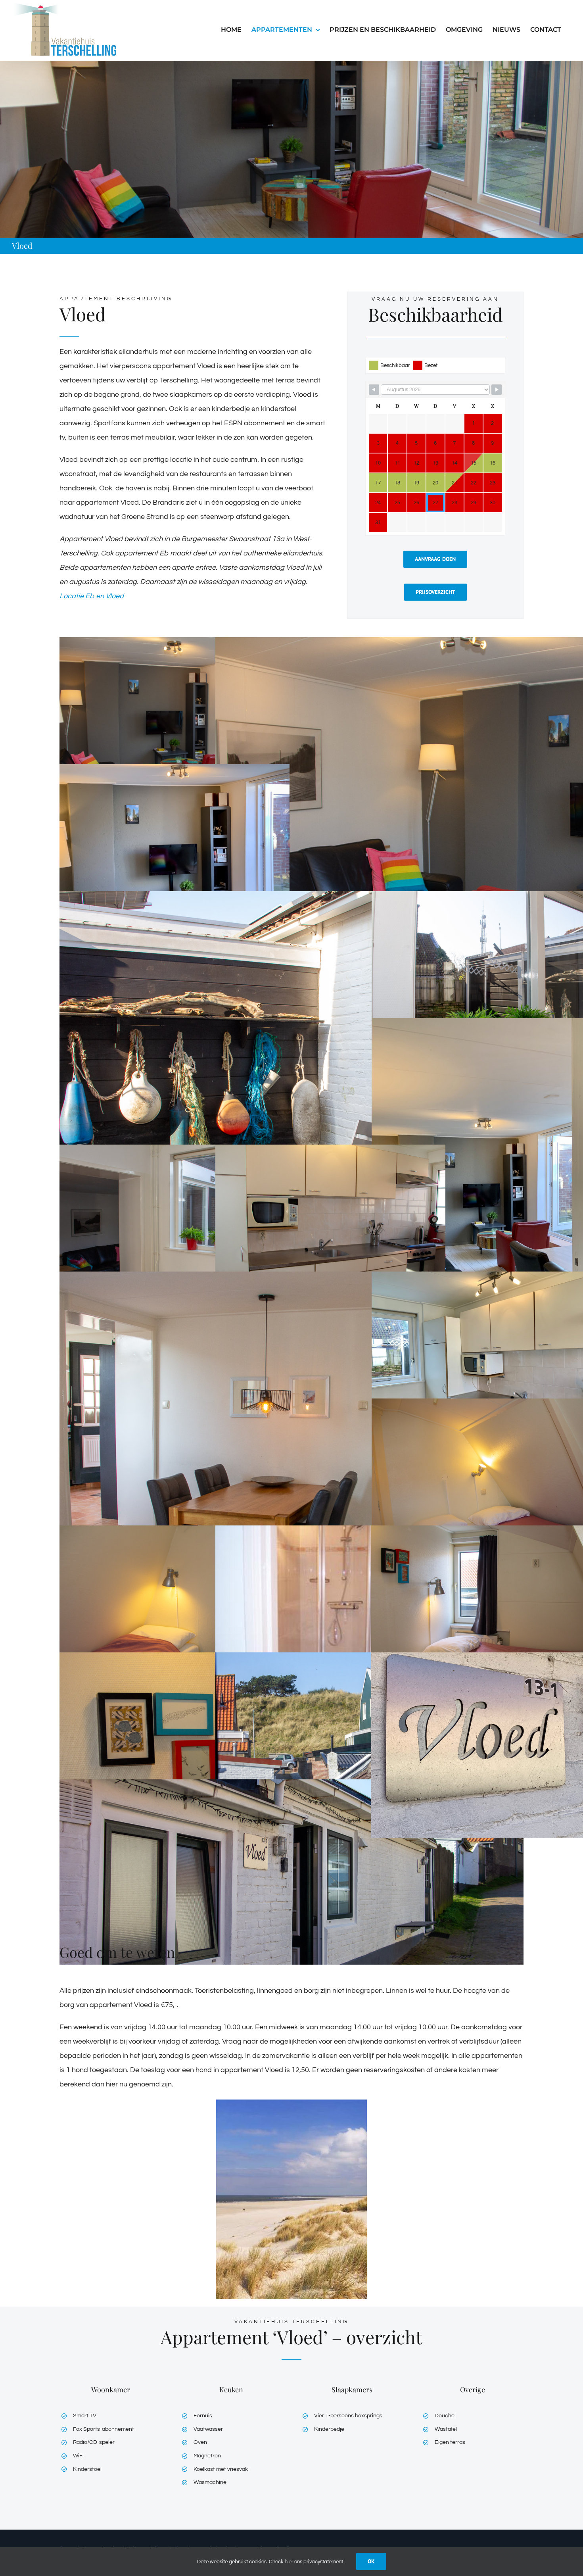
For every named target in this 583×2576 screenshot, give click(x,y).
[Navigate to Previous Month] (374, 390)
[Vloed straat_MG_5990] (291, 1872)
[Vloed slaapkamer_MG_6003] (175, 1745)
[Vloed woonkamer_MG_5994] (175, 730)
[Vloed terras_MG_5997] (291, 1078)
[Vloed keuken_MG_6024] (330, 1237)
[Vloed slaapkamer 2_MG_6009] (175, 1618)
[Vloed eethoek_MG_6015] (291, 1459)
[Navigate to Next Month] (497, 390)
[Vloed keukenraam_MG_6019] (175, 1237)
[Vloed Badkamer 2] (330, 1618)
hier (289, 2562)
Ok (371, 2561)
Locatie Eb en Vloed (92, 596)
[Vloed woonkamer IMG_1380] (175, 857)
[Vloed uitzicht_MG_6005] (330, 1745)
